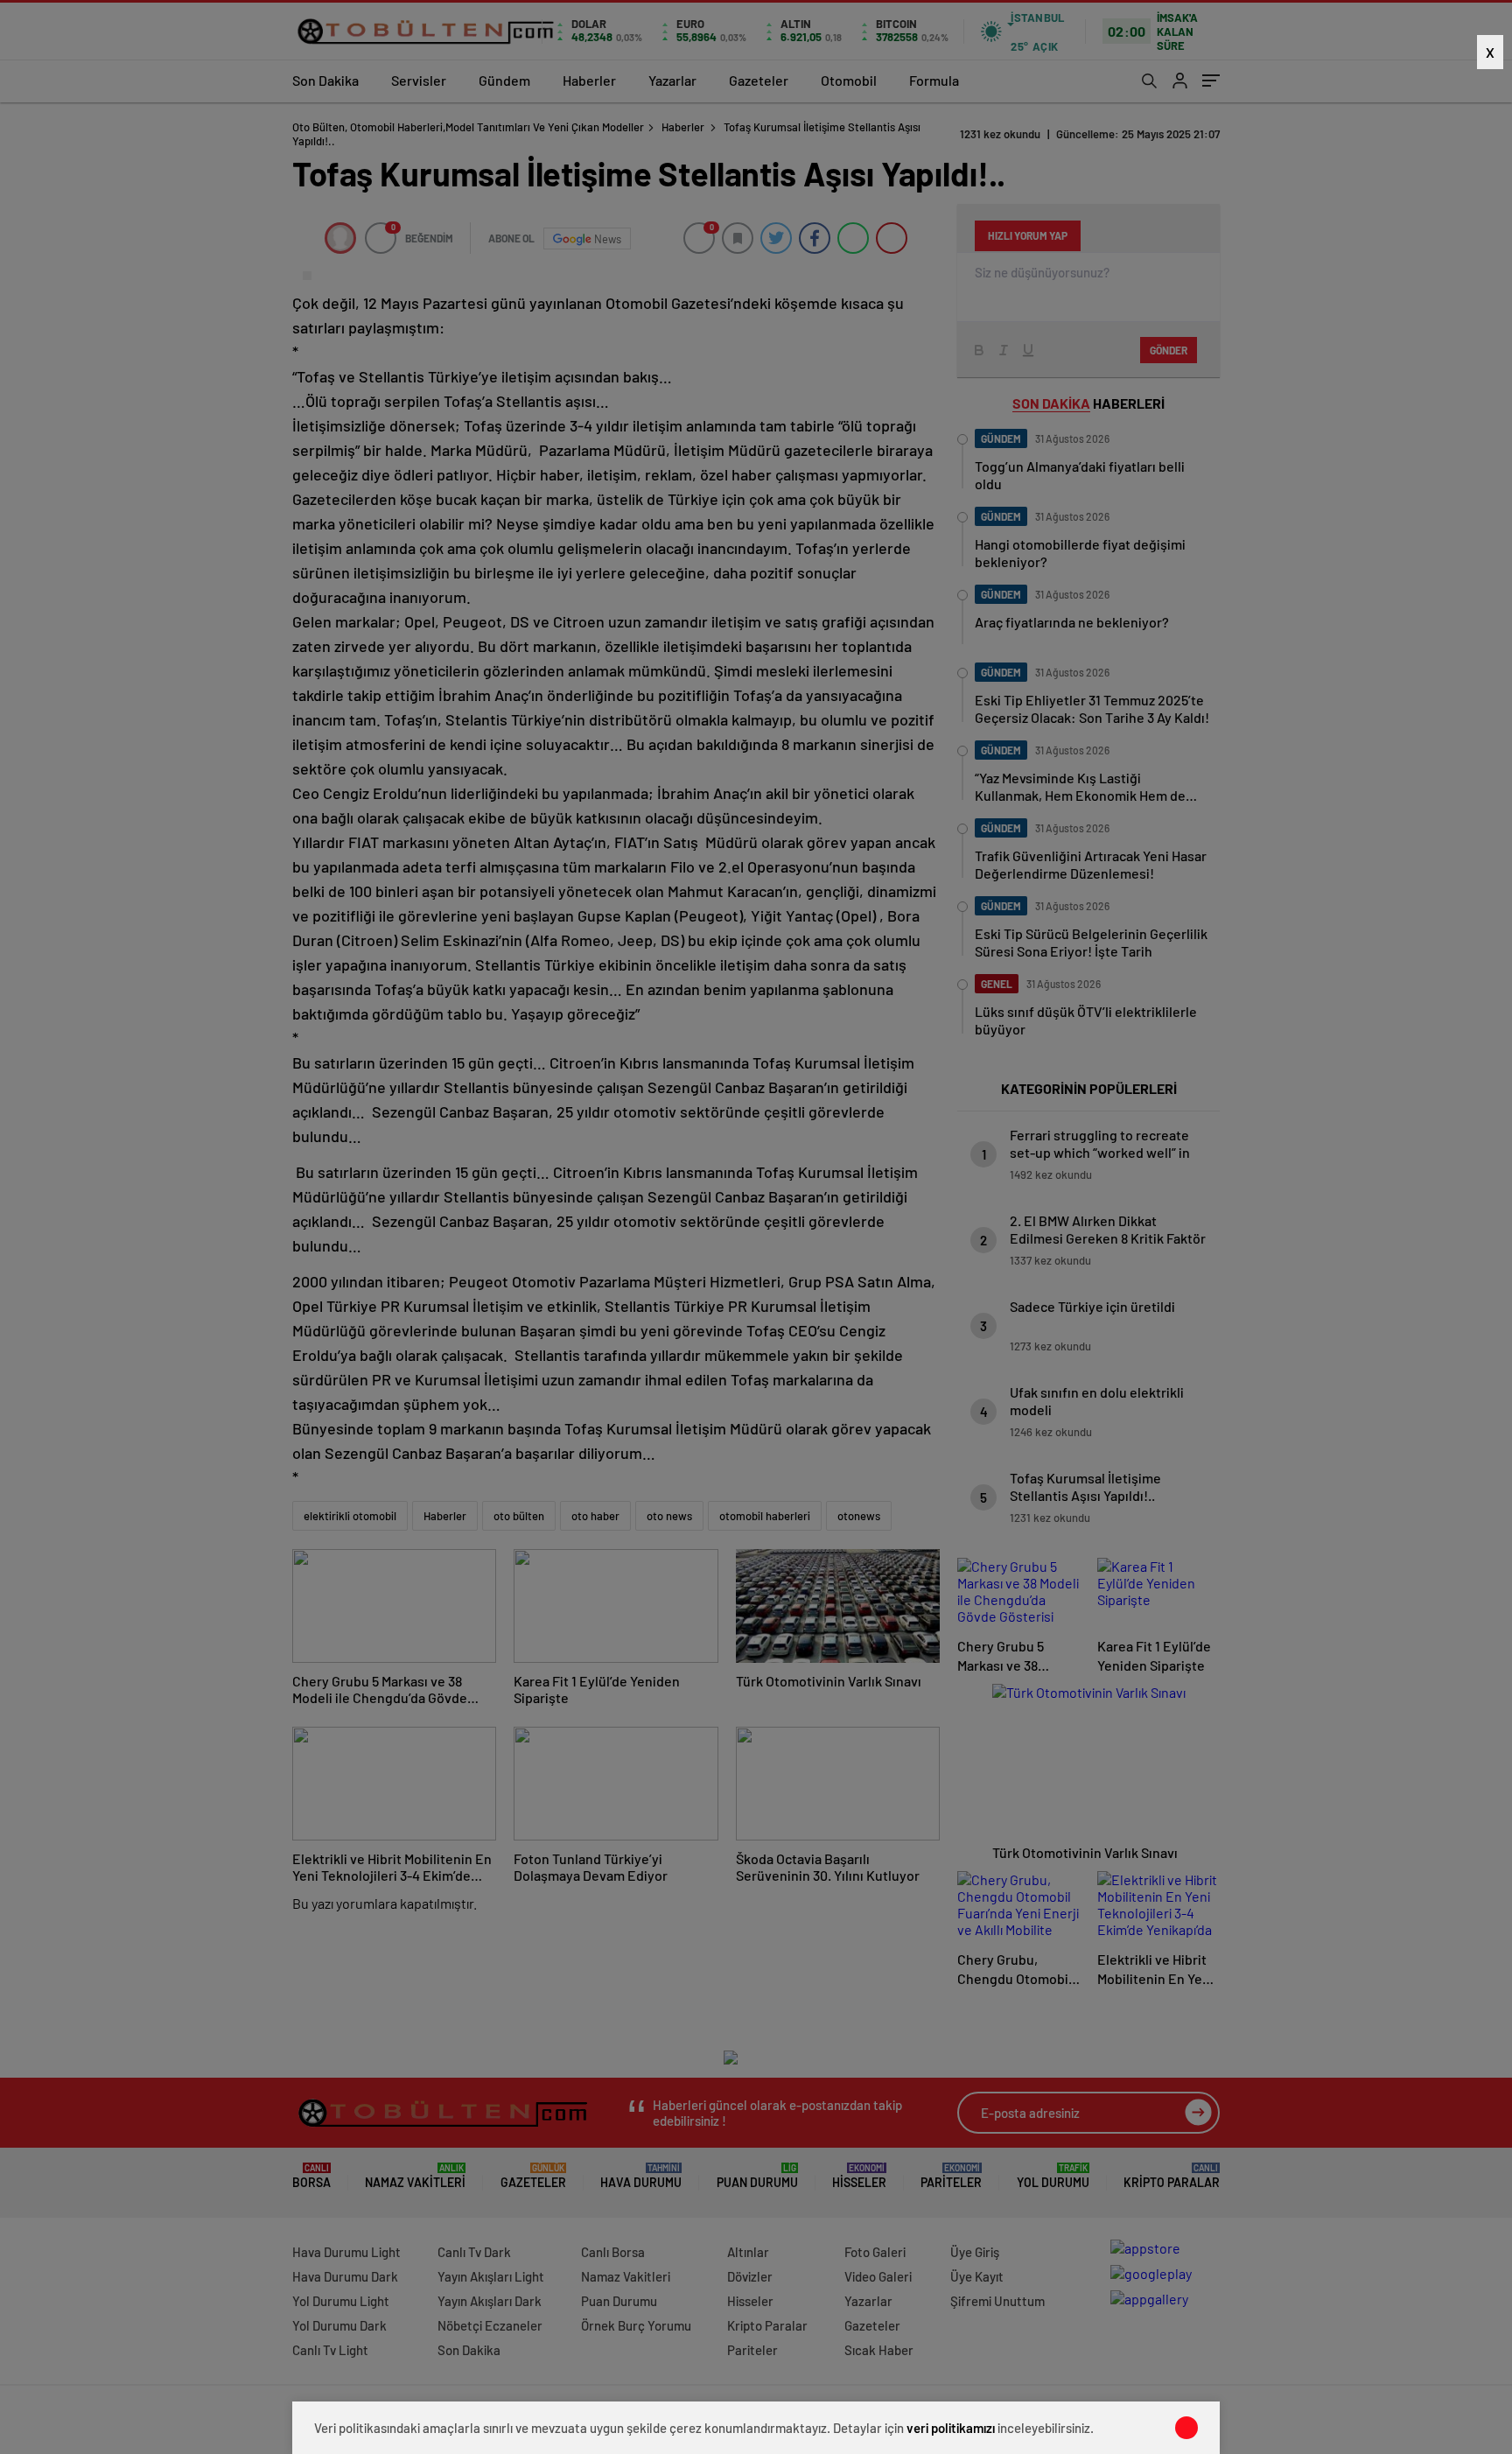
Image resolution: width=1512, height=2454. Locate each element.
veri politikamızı (951, 2428)
